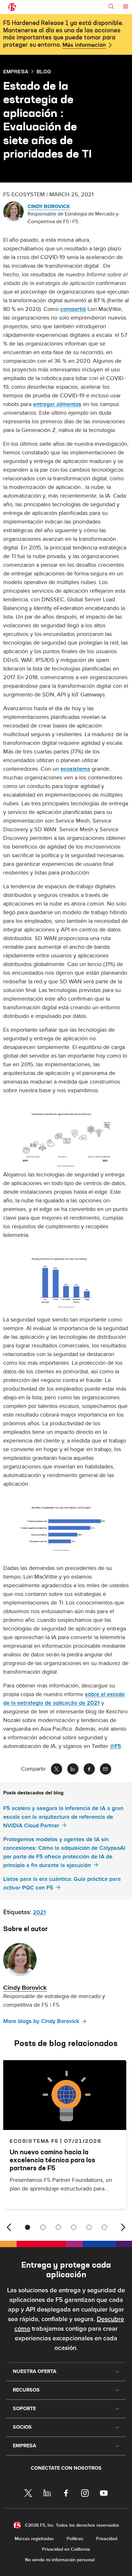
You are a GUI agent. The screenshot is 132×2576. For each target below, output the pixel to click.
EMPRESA (16, 71)
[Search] (111, 6)
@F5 (116, 1746)
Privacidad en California (66, 2549)
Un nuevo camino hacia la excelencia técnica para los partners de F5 (52, 2160)
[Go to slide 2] (43, 2227)
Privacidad (107, 2539)
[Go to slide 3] (58, 2227)
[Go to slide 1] (28, 2227)
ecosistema (75, 769)
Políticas (75, 2539)
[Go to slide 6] (104, 2227)
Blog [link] (44, 71)
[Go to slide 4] (74, 2227)
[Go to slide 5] (89, 2227)
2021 (39, 1912)
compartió (73, 309)
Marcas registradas (34, 2539)
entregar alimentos (57, 404)
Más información (84, 45)
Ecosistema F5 (34, 2141)
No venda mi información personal (60, 2560)
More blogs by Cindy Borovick (41, 2021)
